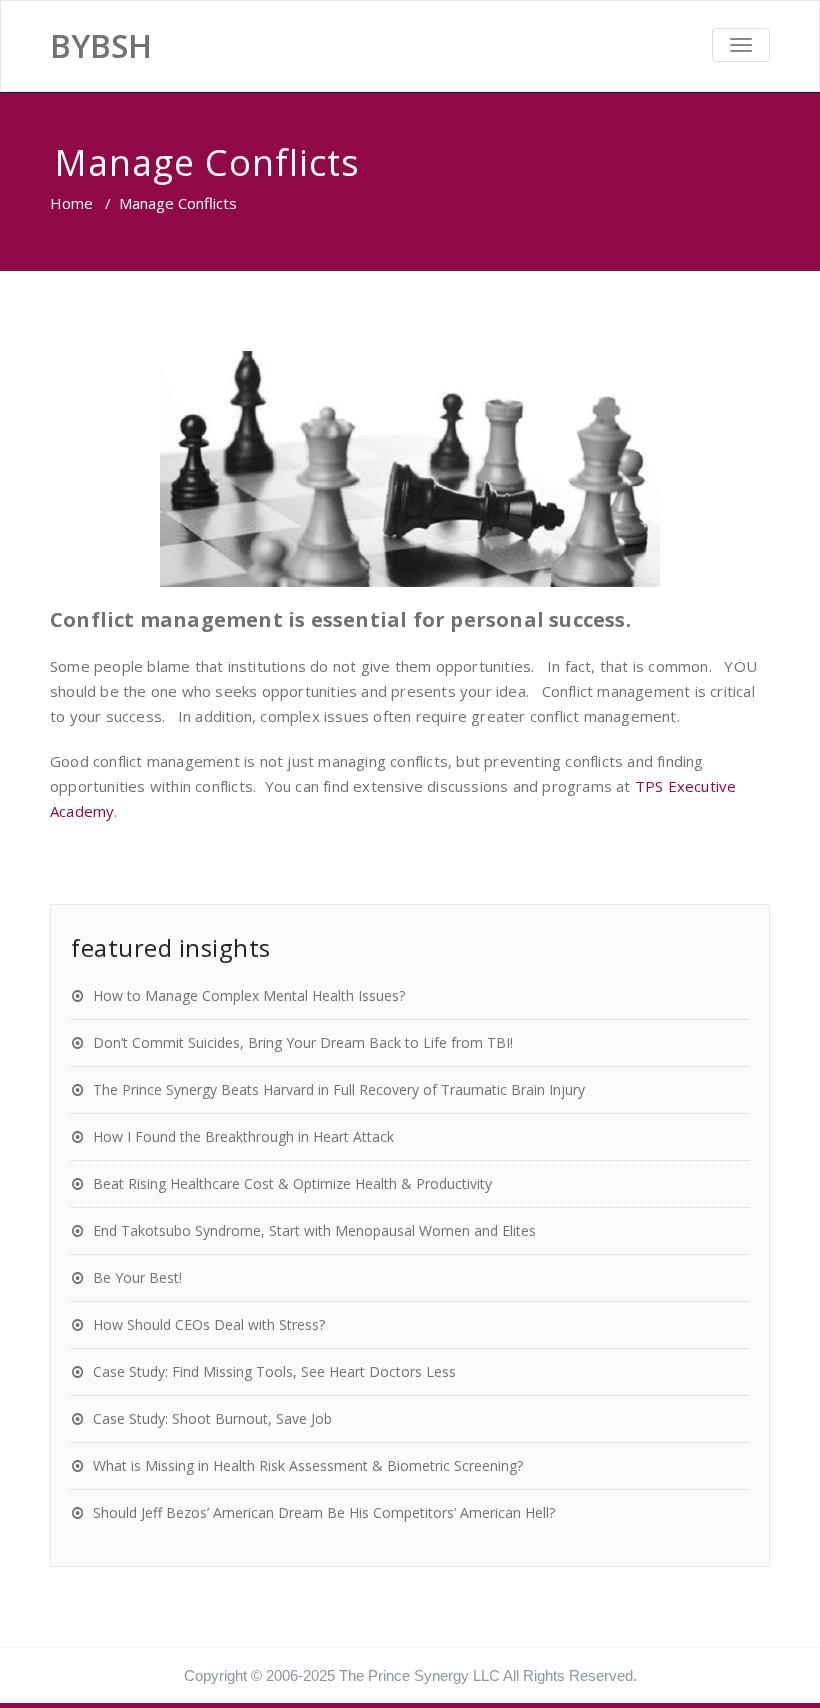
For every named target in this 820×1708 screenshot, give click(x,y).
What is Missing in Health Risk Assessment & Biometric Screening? (308, 1465)
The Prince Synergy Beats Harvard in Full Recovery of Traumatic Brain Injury (339, 1089)
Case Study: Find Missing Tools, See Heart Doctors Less (274, 1371)
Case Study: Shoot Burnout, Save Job (212, 1418)
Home (71, 203)
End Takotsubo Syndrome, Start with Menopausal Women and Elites (314, 1230)
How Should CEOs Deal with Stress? (209, 1324)
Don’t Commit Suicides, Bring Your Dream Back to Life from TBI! (303, 1042)
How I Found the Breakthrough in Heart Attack (243, 1136)
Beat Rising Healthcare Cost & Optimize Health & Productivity (292, 1183)
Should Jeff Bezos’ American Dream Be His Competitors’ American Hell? (324, 1512)
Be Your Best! (137, 1277)
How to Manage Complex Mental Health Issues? (249, 995)
